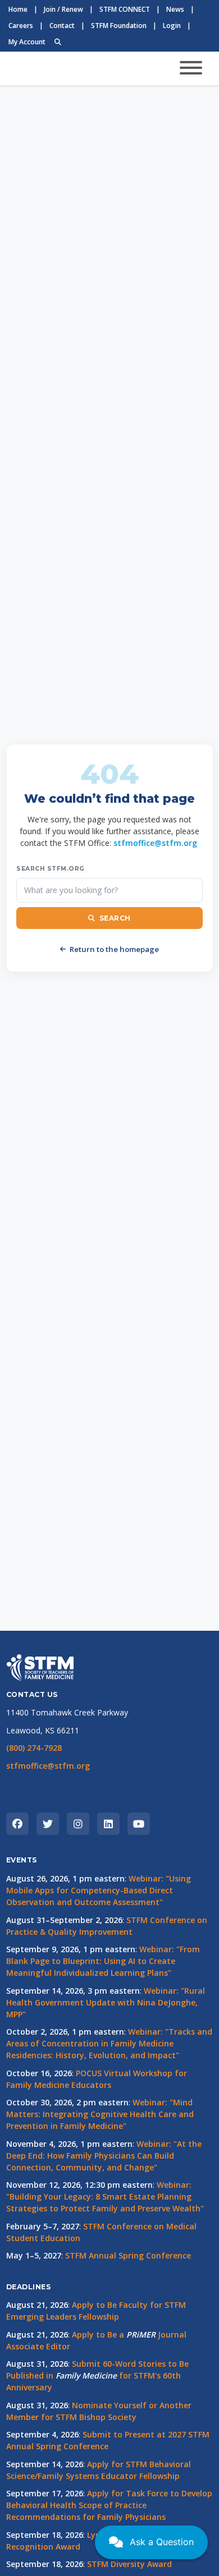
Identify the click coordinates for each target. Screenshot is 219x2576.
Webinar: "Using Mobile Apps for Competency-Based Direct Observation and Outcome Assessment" (99, 1890)
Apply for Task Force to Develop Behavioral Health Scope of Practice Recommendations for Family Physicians (109, 2505)
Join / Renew (63, 9)
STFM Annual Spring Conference (128, 2255)
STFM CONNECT (125, 9)
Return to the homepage (114, 949)
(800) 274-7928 (34, 1748)
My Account (27, 42)
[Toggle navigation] (191, 68)
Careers (21, 26)
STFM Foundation (119, 26)
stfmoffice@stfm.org (155, 843)
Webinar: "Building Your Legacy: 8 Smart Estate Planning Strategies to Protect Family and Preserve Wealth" (105, 2196)
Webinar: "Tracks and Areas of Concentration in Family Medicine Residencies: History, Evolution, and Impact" (109, 2043)
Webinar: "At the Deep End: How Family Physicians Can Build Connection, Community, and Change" (104, 2156)
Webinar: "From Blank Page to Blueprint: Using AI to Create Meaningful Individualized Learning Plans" (103, 1961)
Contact (62, 26)
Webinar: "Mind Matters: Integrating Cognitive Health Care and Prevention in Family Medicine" (100, 2114)
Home (18, 9)
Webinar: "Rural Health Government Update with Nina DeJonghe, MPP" (106, 2002)
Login (172, 26)
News (175, 9)
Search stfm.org (51, 869)
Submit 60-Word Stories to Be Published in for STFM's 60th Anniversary (97, 2375)
